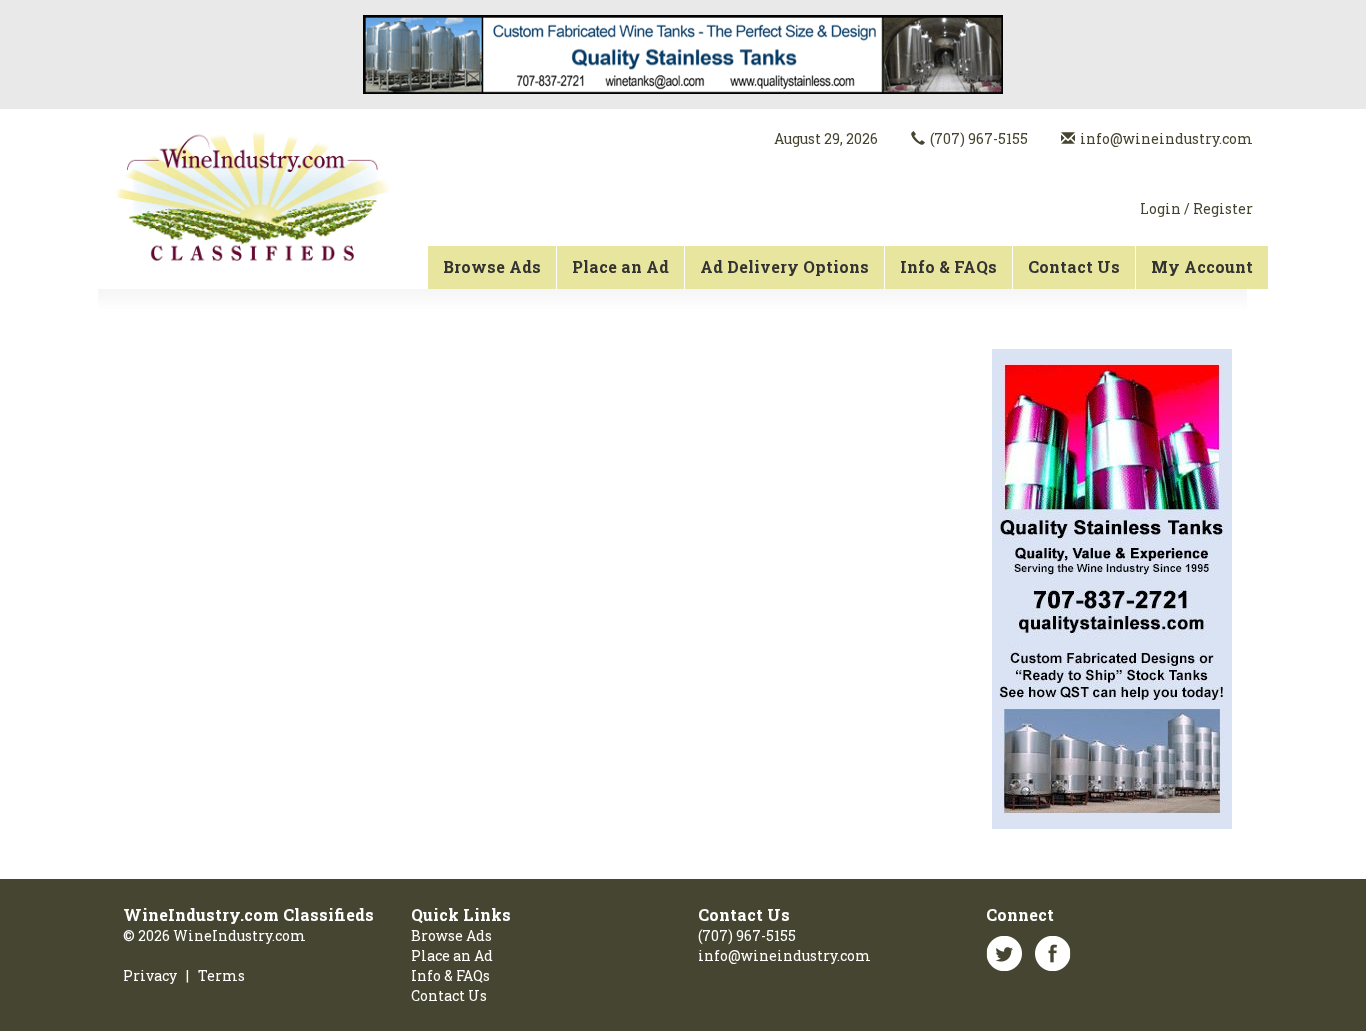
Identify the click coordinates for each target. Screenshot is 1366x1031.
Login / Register (1196, 208)
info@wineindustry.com (1166, 138)
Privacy (150, 975)
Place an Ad (620, 266)
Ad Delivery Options (784, 266)
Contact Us (1074, 266)
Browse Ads (492, 266)
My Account (1202, 266)
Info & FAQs (948, 266)
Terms (221, 975)
